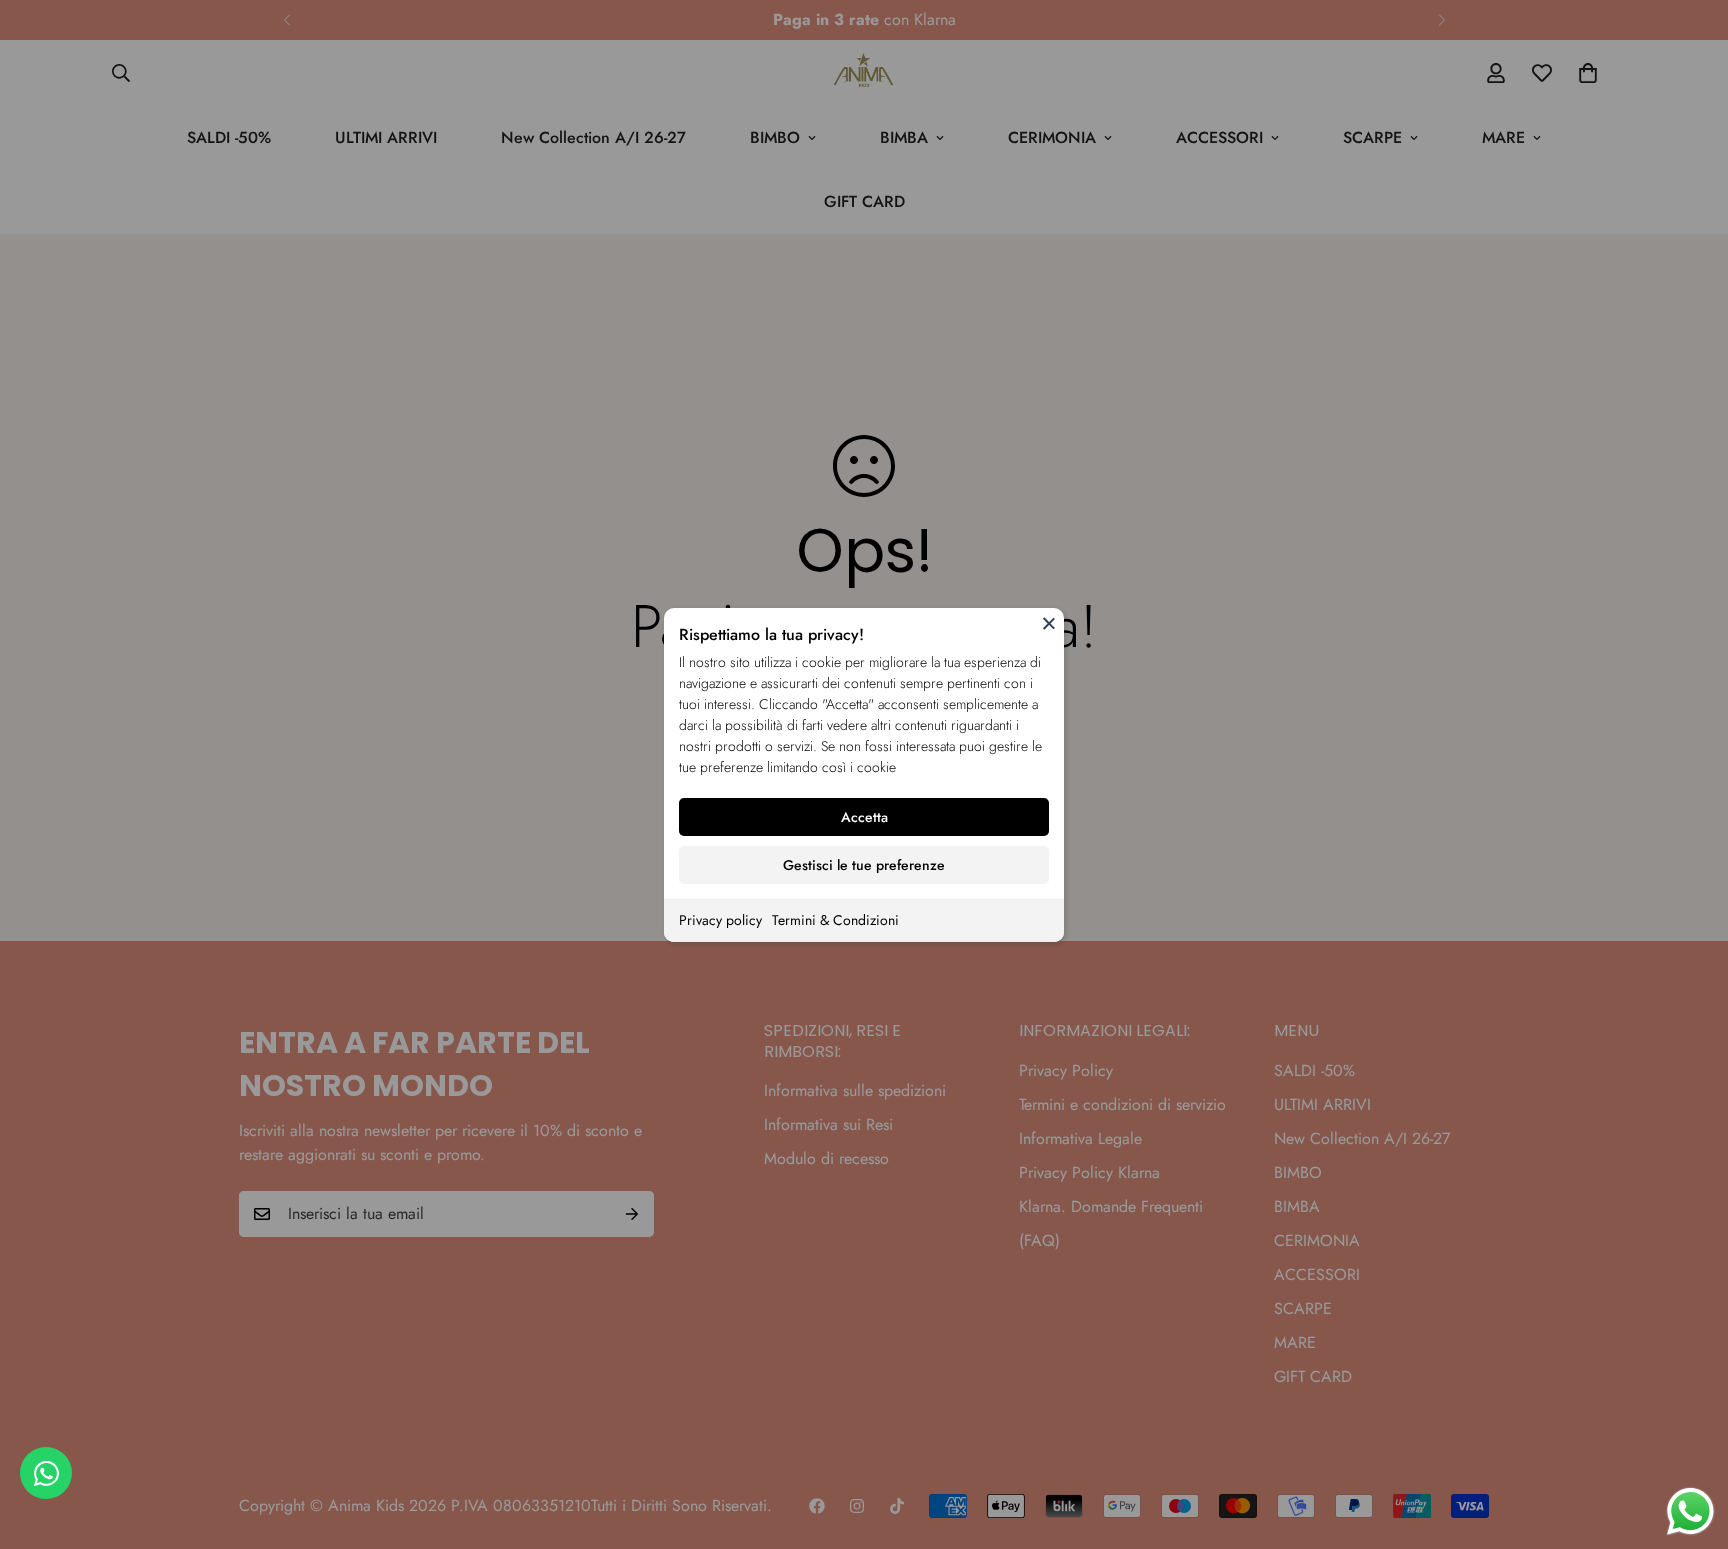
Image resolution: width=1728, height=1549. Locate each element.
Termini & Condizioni (835, 920)
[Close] (1049, 623)
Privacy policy (720, 920)
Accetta (864, 817)
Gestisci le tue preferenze (864, 865)
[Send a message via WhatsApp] (1690, 1511)
